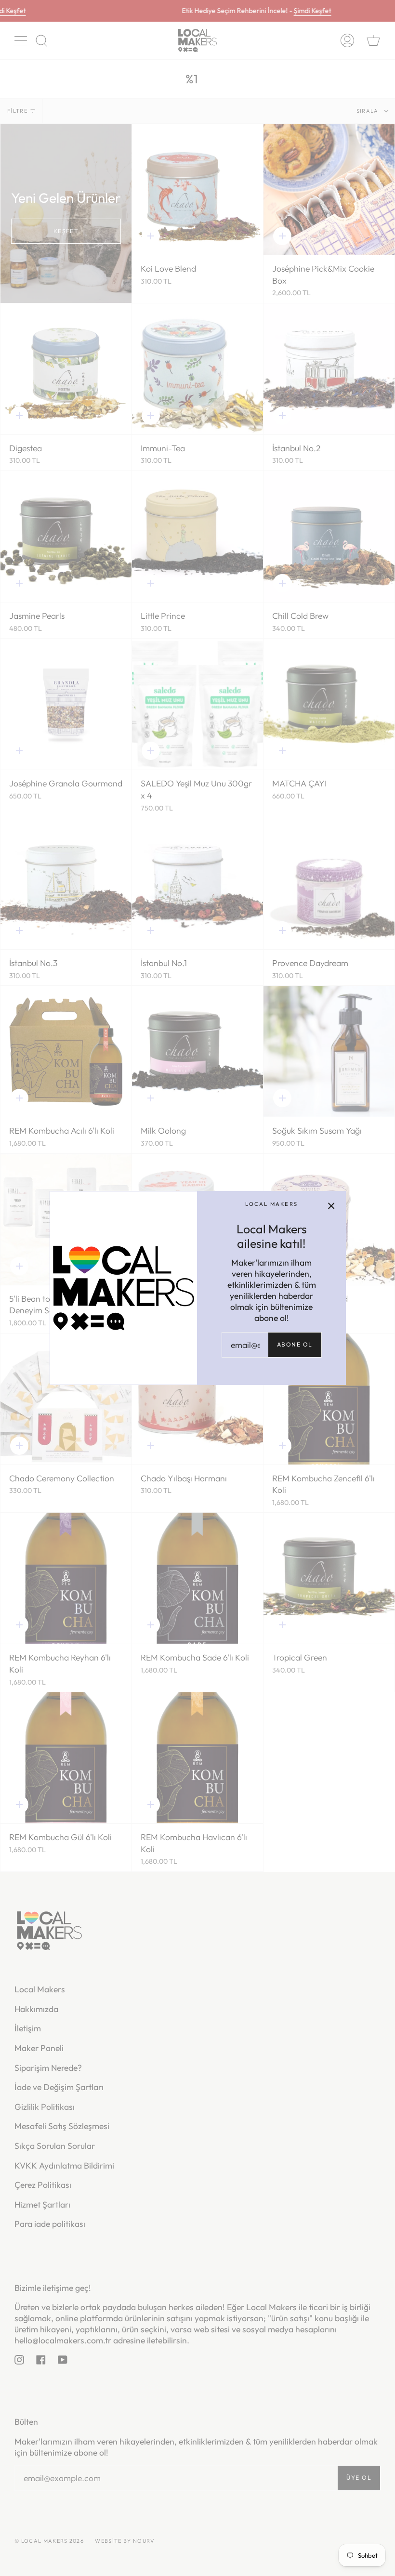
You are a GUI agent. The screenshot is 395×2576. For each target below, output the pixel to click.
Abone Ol (295, 1344)
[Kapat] (331, 1205)
